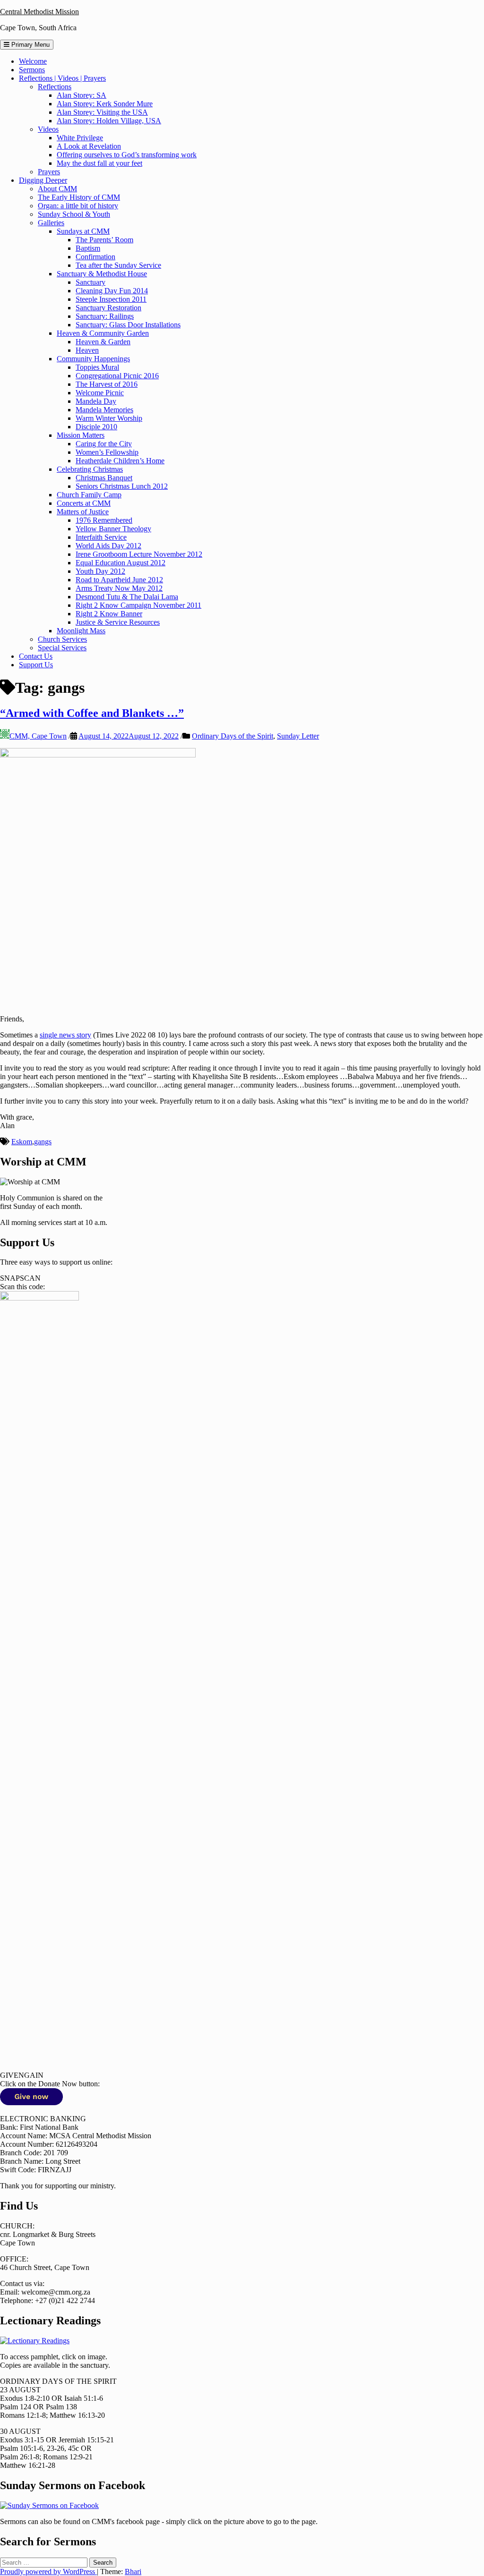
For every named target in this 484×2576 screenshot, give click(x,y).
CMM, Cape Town (38, 736)
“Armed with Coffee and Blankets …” (92, 713)
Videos (48, 129)
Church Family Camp (89, 495)
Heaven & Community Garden (103, 333)
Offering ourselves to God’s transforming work (127, 155)
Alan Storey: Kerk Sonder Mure (105, 104)
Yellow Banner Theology (113, 529)
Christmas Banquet (104, 478)
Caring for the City (104, 444)
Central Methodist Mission (39, 12)
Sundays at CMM (83, 231)
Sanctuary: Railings (105, 316)
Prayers (49, 172)
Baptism (88, 248)
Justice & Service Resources (118, 622)
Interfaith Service (101, 537)
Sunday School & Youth (74, 214)
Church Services (62, 639)
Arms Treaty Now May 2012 (119, 588)
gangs (43, 1142)
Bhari (133, 2572)
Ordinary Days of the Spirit (233, 736)
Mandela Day (96, 401)
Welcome (33, 61)
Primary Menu (30, 45)
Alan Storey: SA (82, 95)
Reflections (55, 87)
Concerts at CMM (84, 503)
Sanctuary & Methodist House (102, 274)
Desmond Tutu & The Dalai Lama (127, 597)
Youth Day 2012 (100, 571)
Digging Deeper (43, 180)
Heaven (87, 350)
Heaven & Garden (103, 342)
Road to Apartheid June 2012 (119, 580)
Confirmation (95, 257)
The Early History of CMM (79, 197)
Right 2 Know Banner (109, 614)
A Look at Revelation (89, 146)
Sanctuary (91, 282)
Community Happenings (93, 359)
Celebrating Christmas (90, 469)
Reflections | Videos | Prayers (62, 78)
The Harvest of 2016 (107, 384)
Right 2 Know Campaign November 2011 (138, 605)
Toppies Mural (97, 367)
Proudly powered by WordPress (48, 2572)
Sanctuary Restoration (108, 308)
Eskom (22, 1142)
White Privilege (80, 138)
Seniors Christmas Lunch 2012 (122, 486)
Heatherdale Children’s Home (120, 461)
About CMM (57, 189)
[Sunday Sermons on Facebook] (49, 2505)
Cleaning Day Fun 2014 (112, 291)
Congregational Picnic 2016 (117, 376)
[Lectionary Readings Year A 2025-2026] (35, 2341)
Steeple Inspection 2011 (111, 299)
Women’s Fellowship (107, 452)
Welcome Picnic (100, 393)
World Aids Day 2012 (108, 546)
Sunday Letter (298, 736)
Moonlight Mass (81, 631)
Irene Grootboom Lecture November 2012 (139, 554)
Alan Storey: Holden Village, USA (109, 121)
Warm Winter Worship (109, 418)
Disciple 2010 (96, 427)
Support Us (36, 665)
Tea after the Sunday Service (118, 265)
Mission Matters (81, 435)
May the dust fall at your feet (99, 163)
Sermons (32, 70)
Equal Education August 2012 (121, 563)
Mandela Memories (104, 410)
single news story (65, 1035)
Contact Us (36, 656)
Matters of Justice (83, 512)
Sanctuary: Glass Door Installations (128, 325)
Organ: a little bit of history (78, 206)
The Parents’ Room (104, 240)
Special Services (62, 648)
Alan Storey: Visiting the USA (102, 112)
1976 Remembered (104, 520)
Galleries (51, 223)
